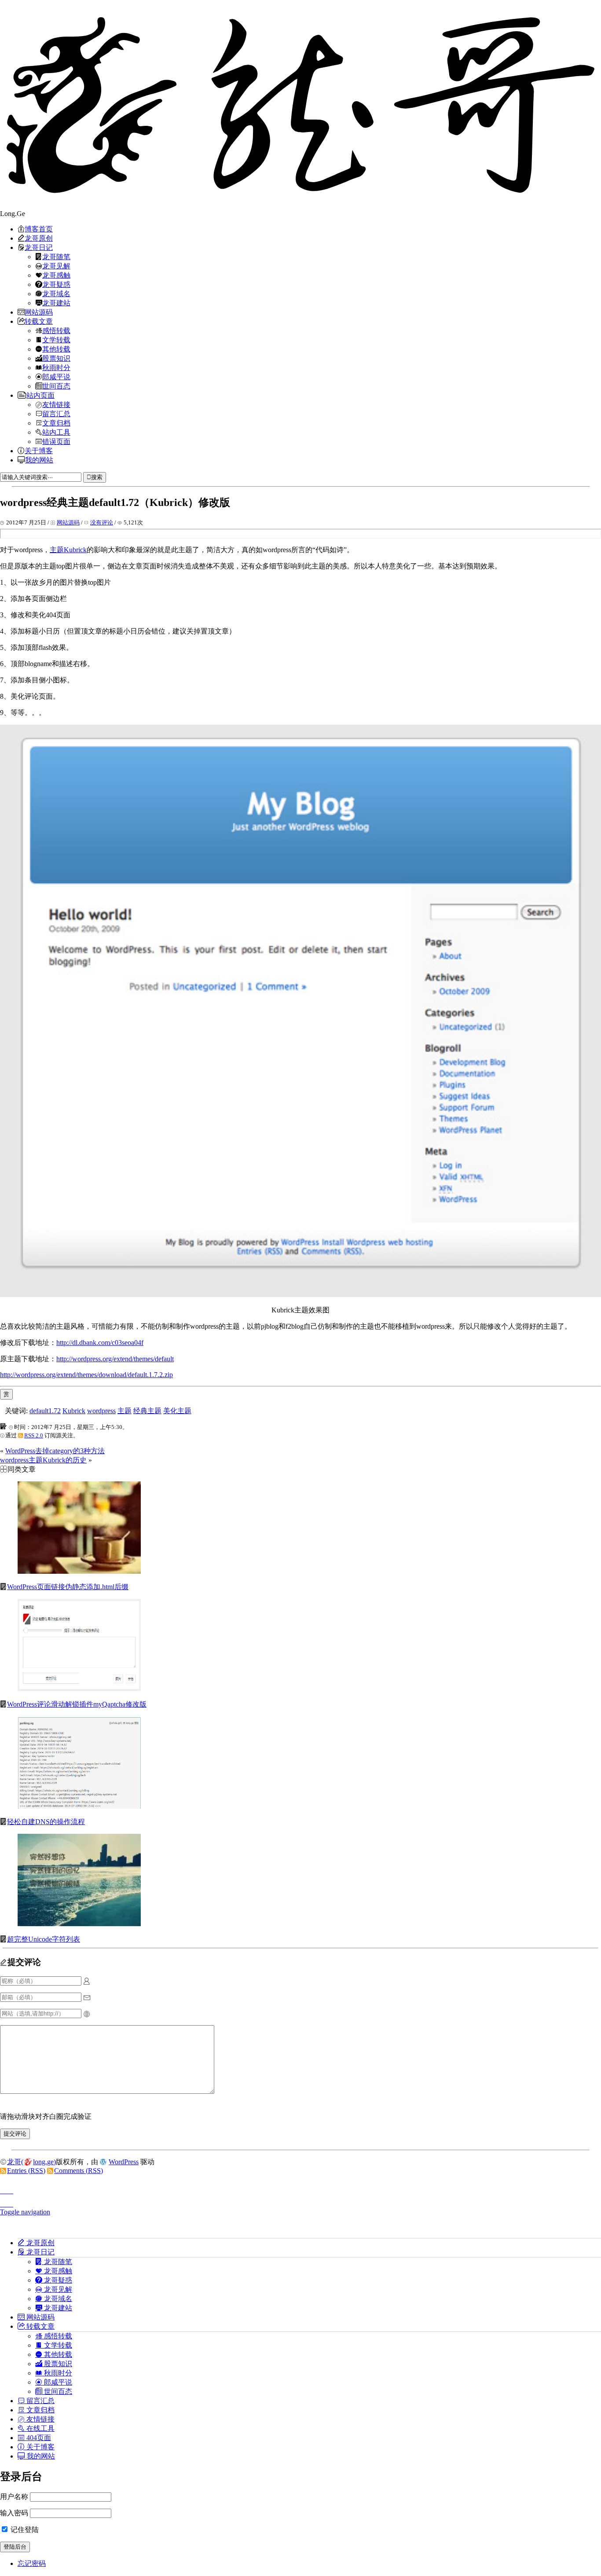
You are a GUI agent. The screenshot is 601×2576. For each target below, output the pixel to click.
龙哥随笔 (56, 257)
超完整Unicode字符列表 (44, 1939)
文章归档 (56, 423)
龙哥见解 (56, 266)
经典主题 (147, 1411)
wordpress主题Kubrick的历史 (43, 1460)
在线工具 (40, 2428)
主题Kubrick (68, 550)
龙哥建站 (56, 303)
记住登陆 (24, 2530)
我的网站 (39, 460)
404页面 (38, 2437)
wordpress (101, 1411)
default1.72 (45, 1411)
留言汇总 (56, 414)
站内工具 (56, 432)
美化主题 (177, 1411)
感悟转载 (56, 330)
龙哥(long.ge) (31, 2162)
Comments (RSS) (79, 2171)
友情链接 (56, 404)
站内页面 (40, 395)
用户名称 (14, 2497)
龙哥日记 (39, 247)
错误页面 (56, 441)
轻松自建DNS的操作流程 (46, 1822)
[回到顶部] (300, 2188)
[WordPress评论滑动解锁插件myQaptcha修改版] (79, 1689)
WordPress (124, 2162)
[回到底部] (300, 2202)
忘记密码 (32, 2563)
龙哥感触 (56, 275)
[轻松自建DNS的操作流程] (79, 1806)
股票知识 (56, 358)
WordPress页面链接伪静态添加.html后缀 (68, 1587)
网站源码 (39, 312)
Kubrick (74, 1411)
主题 (125, 1411)
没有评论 (102, 522)
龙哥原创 (39, 238)
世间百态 (56, 386)
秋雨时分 (56, 367)
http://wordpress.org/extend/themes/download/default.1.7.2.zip (86, 1375)
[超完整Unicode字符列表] (79, 1924)
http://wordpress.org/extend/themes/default (115, 1359)
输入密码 (14, 2513)
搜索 (97, 477)
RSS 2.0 (34, 1435)
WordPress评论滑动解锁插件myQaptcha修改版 (77, 1704)
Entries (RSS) (26, 2171)
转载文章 (39, 321)
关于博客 (39, 451)
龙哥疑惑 (56, 284)
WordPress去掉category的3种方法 (55, 1451)
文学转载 (56, 340)
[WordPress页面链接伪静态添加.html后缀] (79, 1571)
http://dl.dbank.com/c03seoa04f (100, 1343)
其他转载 (56, 349)
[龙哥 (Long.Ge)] (300, 105)
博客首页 (39, 229)
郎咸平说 (56, 377)
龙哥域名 (56, 293)
